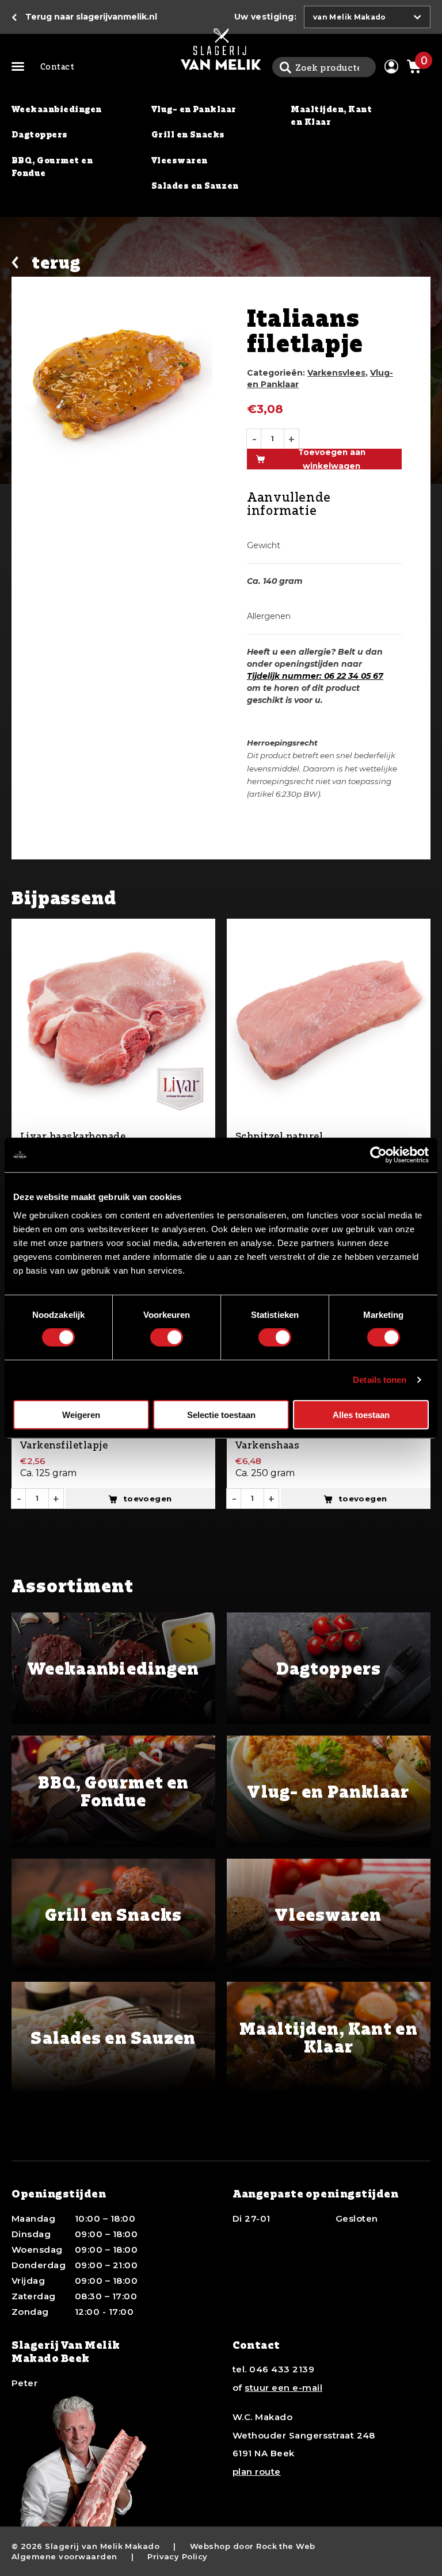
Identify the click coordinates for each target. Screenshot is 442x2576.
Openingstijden (59, 2193)
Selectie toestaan (221, 1414)
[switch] (167, 1337)
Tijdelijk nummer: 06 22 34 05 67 (315, 676)
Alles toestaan (361, 1414)
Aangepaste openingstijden (316, 2193)
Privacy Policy (178, 2556)
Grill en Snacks (188, 134)
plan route (257, 2472)
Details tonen (380, 1380)
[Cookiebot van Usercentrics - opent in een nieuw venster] (378, 1155)
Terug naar (91, 17)
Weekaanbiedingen (57, 109)
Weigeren (81, 1414)
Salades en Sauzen (195, 186)
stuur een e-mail (283, 2388)
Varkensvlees (336, 373)
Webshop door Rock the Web (253, 2546)
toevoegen (148, 1499)
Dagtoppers (40, 134)
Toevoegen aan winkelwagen (332, 459)
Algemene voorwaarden (64, 2556)
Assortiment (20, 67)
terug (56, 263)
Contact (57, 66)
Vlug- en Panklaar (194, 109)
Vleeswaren (180, 160)
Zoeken (285, 67)
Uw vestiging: (265, 17)
